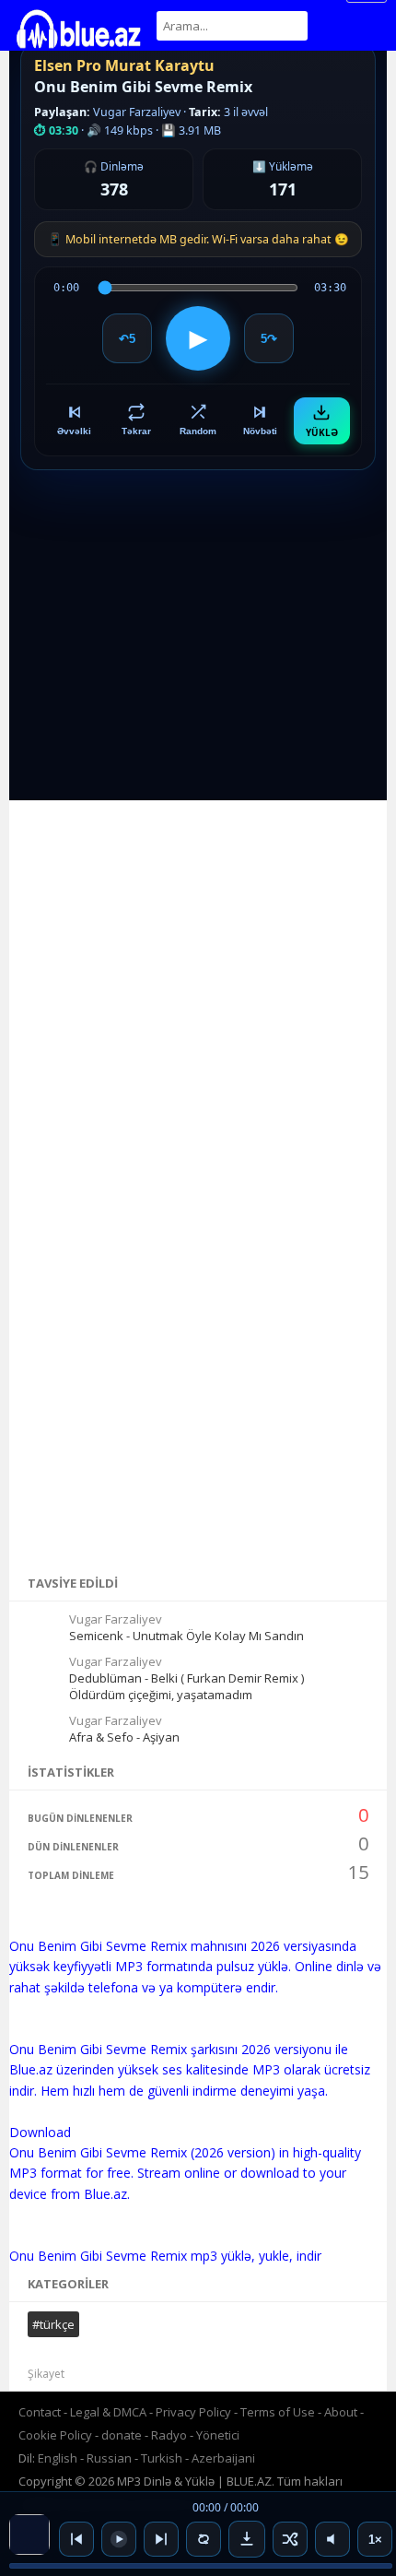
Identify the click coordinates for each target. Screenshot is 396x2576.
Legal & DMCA (108, 2412)
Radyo (169, 2435)
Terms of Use (278, 2412)
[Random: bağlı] (290, 2539)
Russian (109, 2458)
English (58, 2458)
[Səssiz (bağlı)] (332, 2539)
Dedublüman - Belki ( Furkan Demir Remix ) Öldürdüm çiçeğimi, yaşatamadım (186, 1686)
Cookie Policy (57, 2435)
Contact (40, 2412)
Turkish (162, 2458)
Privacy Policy (193, 2412)
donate (122, 2435)
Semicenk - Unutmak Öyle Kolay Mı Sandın (186, 1636)
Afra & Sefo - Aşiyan (124, 1737)
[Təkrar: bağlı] (204, 2539)
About (341, 2412)
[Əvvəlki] (76, 2539)
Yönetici (218, 2435)
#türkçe (53, 2324)
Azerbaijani (223, 2458)
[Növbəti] (161, 2539)
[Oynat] (119, 2539)
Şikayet (46, 2374)
